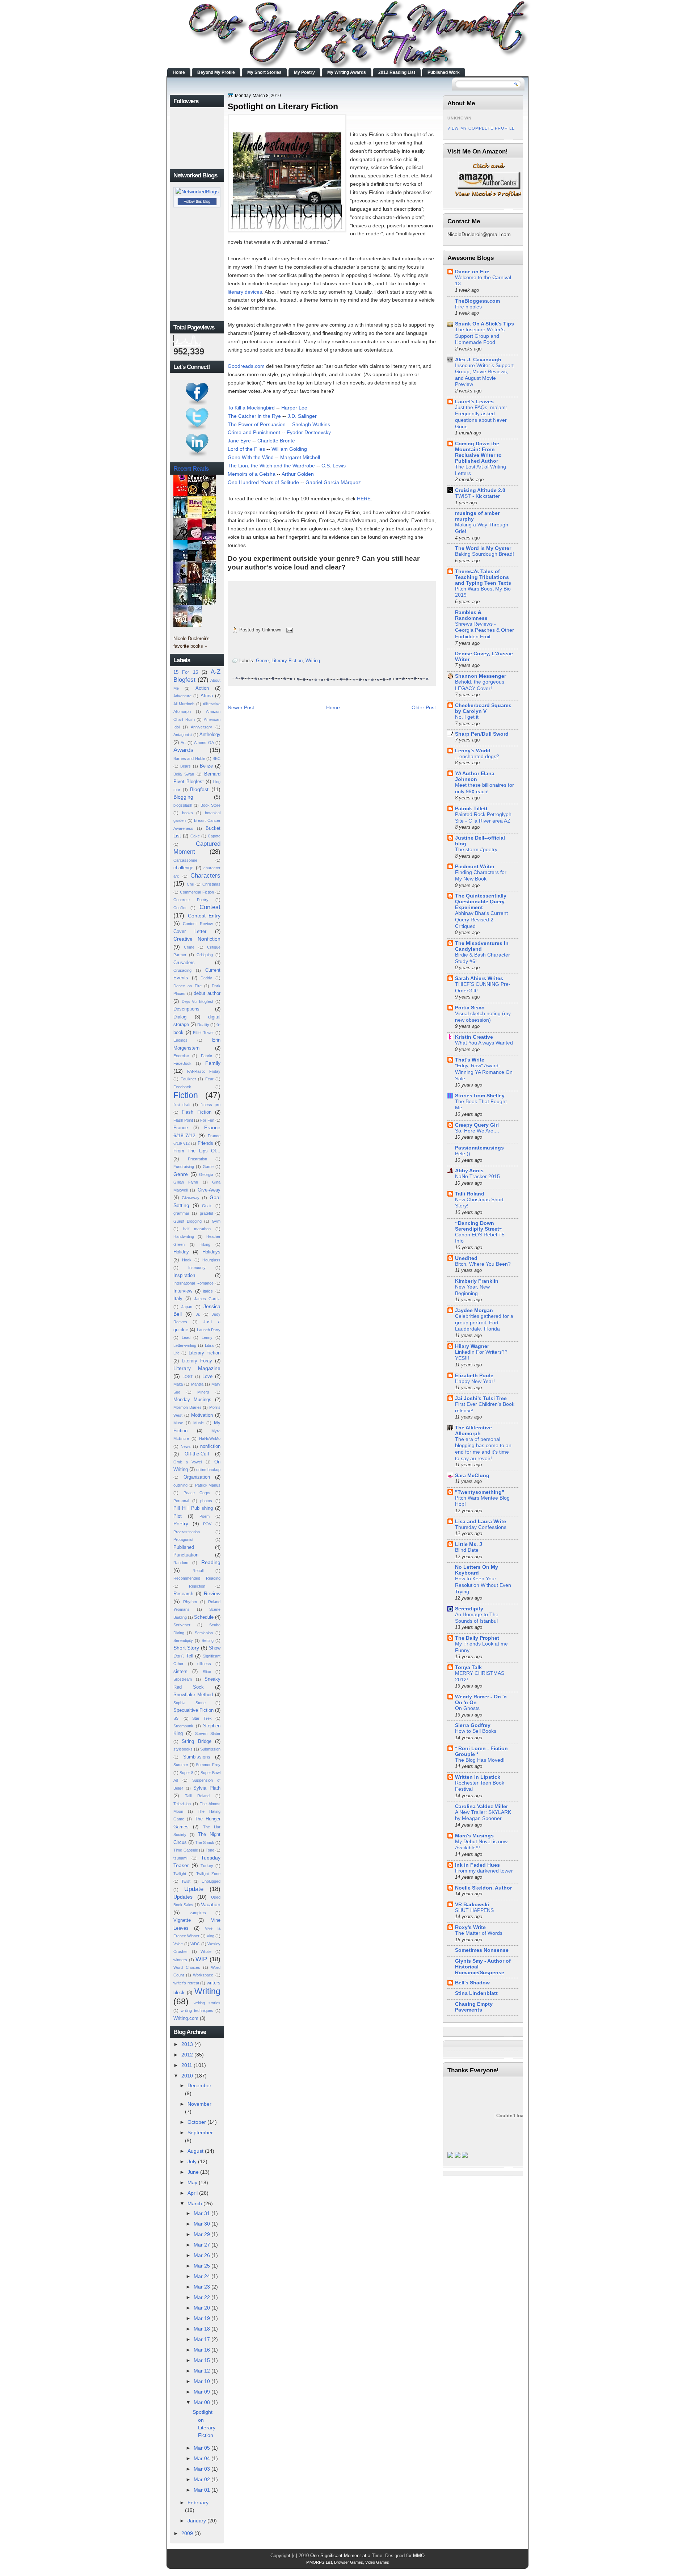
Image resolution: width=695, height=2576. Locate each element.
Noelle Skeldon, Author (483, 1888)
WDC (195, 1944)
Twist (186, 1881)
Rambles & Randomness (471, 615)
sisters (180, 1671)
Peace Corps (197, 1493)
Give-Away (209, 1190)
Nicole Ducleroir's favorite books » (191, 642)
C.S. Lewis (334, 466)
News (186, 1446)
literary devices (245, 292)
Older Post (424, 707)
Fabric (207, 1056)
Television (182, 1804)
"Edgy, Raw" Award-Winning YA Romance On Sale (484, 1072)
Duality (203, 1025)
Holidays (211, 1252)
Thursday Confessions (481, 1527)
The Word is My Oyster (483, 548)
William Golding (289, 449)
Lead (186, 1337)
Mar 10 (202, 2381)
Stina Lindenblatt (476, 1993)
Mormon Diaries (188, 1407)
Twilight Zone (208, 1874)
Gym (216, 1221)
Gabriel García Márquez (333, 482)
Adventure (182, 696)
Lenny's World (473, 751)
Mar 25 (202, 2266)
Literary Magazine (197, 1368)
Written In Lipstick (478, 1777)
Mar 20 (202, 2308)
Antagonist (183, 735)
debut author (207, 993)
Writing (207, 1991)
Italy (178, 1298)
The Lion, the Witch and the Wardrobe (271, 466)
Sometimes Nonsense (482, 1950)
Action (202, 688)
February (198, 2503)
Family (213, 1063)
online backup (208, 1470)
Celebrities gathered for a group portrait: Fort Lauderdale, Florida (484, 1323)
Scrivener (182, 1625)
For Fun (207, 1120)
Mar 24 (202, 2276)
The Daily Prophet (477, 1638)
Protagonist (183, 1539)
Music (199, 1423)
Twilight (180, 1874)
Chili (190, 884)
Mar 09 (202, 2392)
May (192, 2182)
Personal (181, 1501)
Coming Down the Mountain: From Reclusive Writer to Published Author (478, 452)
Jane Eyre (239, 441)
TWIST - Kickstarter (477, 496)
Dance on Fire (188, 986)
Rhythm (190, 1602)
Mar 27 (202, 2245)
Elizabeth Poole (474, 1375)
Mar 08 (202, 2402)
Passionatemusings (479, 1148)
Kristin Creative (474, 1037)
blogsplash (183, 805)
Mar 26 (202, 2255)
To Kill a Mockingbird (251, 408)
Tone (210, 1850)
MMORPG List (319, 2562)
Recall (198, 1571)
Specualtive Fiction (193, 1710)
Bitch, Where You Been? (483, 1264)
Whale (206, 1951)
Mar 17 (202, 2339)
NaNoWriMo (210, 1438)
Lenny (207, 1337)
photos (206, 1501)
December (199, 2085)
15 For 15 (186, 672)
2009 (187, 2533)
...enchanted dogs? (477, 757)
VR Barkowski (472, 1904)
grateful (206, 1213)
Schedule (204, 1617)
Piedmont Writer (475, 866)
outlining (180, 1485)
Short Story (186, 1648)
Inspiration (184, 1275)
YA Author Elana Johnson (475, 776)
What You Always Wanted (484, 1043)
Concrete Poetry (191, 900)
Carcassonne (185, 860)
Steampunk (183, 1726)
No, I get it (467, 717)
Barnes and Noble (189, 758)
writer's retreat (186, 1983)
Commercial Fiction (197, 892)
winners (180, 1960)
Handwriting (184, 1236)
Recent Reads (191, 468)
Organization (197, 1477)
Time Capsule (186, 1850)
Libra (209, 1345)
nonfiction (210, 1446)
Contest (210, 907)
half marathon (197, 1229)
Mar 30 (202, 2224)
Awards (184, 750)
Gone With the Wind (251, 457)
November (199, 2104)
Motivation (202, 1415)
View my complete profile (481, 128)
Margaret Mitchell (300, 457)
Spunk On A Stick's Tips (485, 324)
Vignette (182, 1920)
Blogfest (199, 789)
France (181, 1128)
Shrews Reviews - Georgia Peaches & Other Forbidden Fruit (485, 630)
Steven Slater (208, 1734)
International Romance (193, 1283)
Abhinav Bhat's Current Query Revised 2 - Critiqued (481, 920)
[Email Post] (288, 630)
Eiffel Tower (203, 1033)
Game (208, 1167)
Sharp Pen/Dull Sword (482, 734)
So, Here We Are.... (477, 1131)
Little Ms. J (469, 1544)
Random (181, 1563)
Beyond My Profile (216, 72)
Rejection (197, 1586)
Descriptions (186, 1009)
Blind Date (467, 1550)
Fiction (186, 1095)
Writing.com (186, 2018)
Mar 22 (202, 2297)
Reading (211, 1562)
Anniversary (201, 727)
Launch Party (209, 1330)
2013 (187, 2044)
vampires (198, 1913)
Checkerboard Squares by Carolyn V (483, 708)
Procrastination (187, 1532)
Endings (180, 1040)
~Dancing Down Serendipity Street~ (479, 1226)
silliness (204, 1664)
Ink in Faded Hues (477, 1865)
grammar (181, 1213)
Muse (178, 1423)
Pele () (463, 1154)
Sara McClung (472, 1475)
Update (194, 1889)
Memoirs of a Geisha (252, 474)
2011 (187, 2065)
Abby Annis (469, 1171)
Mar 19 (202, 2318)
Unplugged (211, 1881)
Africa (207, 696)
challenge (183, 868)
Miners (203, 1392)
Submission (210, 1749)
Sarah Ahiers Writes (479, 978)
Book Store (210, 805)
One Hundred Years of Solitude (263, 482)
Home (179, 72)
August (195, 2151)
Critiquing (205, 955)
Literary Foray (197, 1361)
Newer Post (241, 707)
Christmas (211, 884)
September (200, 2132)
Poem (205, 1516)
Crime (189, 947)
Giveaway (191, 1198)
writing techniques (197, 2010)
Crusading (182, 970)
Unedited (466, 1258)
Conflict (180, 908)
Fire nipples (468, 307)
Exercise (181, 1056)
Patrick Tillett (471, 808)
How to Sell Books (476, 1731)
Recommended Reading (197, 1578)
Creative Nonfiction (197, 939)
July (192, 2161)
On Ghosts (467, 1708)
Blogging (183, 797)
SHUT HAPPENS (474, 1910)
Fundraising (184, 1167)
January (197, 2521)
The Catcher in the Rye (254, 416)
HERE (364, 499)
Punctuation (186, 1555)
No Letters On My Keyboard (477, 1570)
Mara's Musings (474, 1836)
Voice (178, 1944)
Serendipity (183, 1640)
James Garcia (207, 1299)
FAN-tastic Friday (204, 1071)
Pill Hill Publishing (193, 1508)
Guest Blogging (188, 1221)
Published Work (444, 72)
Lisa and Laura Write (481, 1521)
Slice (207, 1672)
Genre (181, 1174)
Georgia (206, 1174)
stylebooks (183, 1749)
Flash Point (183, 1120)
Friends (205, 1143)
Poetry (181, 1524)
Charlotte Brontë (276, 441)
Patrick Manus (208, 1485)
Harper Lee (294, 408)
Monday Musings (192, 1400)
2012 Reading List (397, 72)
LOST (188, 1377)
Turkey (207, 1866)
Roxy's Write (470, 1927)
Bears (186, 766)
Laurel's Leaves (474, 402)
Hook (187, 1260)
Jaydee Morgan (474, 1310)
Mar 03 (202, 2469)
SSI (176, 1718)
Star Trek (202, 1718)
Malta (178, 1384)
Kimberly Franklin (477, 1281)
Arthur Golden (298, 474)
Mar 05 (202, 2448)
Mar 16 (202, 2350)
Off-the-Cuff (197, 1454)
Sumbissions (197, 1757)
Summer (181, 1765)
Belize (206, 766)
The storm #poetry (476, 850)
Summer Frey (208, 1765)
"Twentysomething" (480, 1492)
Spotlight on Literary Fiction (283, 106)
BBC (216, 758)
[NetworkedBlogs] (197, 192)
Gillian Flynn (186, 1182)
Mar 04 (202, 2458)
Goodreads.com (247, 366)
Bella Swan (184, 774)
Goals (207, 1206)
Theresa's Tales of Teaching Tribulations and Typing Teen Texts (483, 577)
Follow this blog (197, 201)
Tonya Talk (468, 1667)
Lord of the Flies (246, 449)
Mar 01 (202, 2490)
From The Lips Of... (197, 1151)
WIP (201, 1959)
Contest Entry (204, 916)
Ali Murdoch (184, 704)
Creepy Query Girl (477, 1125)
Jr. (198, 1314)
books (188, 813)
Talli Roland (197, 1796)
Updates (183, 1897)
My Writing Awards (347, 72)
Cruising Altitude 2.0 (480, 490)
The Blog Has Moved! (480, 1760)
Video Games (377, 2562)
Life (176, 1353)
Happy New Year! (475, 1381)
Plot (178, 1516)
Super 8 (186, 1773)
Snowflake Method (193, 1695)
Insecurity (197, 1268)
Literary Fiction (205, 1353)
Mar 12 (202, 2371)
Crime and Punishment (254, 432)
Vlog (210, 1936)
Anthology (210, 734)
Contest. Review (198, 924)
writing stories (207, 2003)
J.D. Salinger (302, 416)
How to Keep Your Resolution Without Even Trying (483, 1585)
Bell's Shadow (472, 1983)
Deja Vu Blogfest (197, 1001)
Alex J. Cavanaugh (478, 360)
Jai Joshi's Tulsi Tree (481, 1398)
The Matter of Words (479, 1933)
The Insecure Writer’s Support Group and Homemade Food (480, 336)
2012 (187, 2055)
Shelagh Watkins (311, 424)
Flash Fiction (196, 1112)
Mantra (197, 1384)
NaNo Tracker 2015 (477, 1176)
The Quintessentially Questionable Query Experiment (481, 902)
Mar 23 (202, 2287)
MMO (419, 2556)
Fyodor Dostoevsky (309, 432)
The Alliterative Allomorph (473, 1430)
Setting (208, 1640)
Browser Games (349, 2562)
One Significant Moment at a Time (346, 2556)
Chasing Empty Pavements (474, 2007)
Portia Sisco (470, 1008)
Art (183, 743)
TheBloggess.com (477, 301)
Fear (209, 1079)
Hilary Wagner (472, 1346)
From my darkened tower (484, 1871)
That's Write (470, 1060)
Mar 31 (202, 2213)
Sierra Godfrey (473, 1725)
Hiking (205, 1244)
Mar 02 (202, 2479)
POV (207, 1524)
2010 (187, 2076)
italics (208, 1291)
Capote (214, 836)
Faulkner (188, 1079)
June (193, 2172)
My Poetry (304, 72)
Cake (195, 836)
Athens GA (204, 743)
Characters (205, 875)
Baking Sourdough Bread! (485, 554)
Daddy (206, 978)
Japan (187, 1307)
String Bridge (196, 1741)
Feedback (182, 1087)
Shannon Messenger (481, 676)
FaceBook (182, 1063)
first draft (182, 1105)
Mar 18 (202, 2329)
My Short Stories (264, 72)
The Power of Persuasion (257, 424)
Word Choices (187, 1967)
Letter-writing (185, 1345)
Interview (183, 1291)
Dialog (180, 1017)
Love (207, 1376)
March (195, 2203)
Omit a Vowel (188, 1462)
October (197, 2122)
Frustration (197, 1159)
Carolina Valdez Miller (481, 1806)
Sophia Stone (189, 1703)
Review (212, 1593)
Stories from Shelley (480, 1096)
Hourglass (211, 1260)
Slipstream (183, 1679)
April (193, 2193)
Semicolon (204, 1633)
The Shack (205, 1842)
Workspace (203, 1975)
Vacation (211, 1904)
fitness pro (210, 1105)
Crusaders (184, 963)
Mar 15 (202, 2360)
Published (184, 1547)
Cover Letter (190, 931)
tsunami (180, 1858)
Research (183, 1594)
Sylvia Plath (207, 1788)
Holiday (181, 1252)
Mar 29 (202, 2234)
